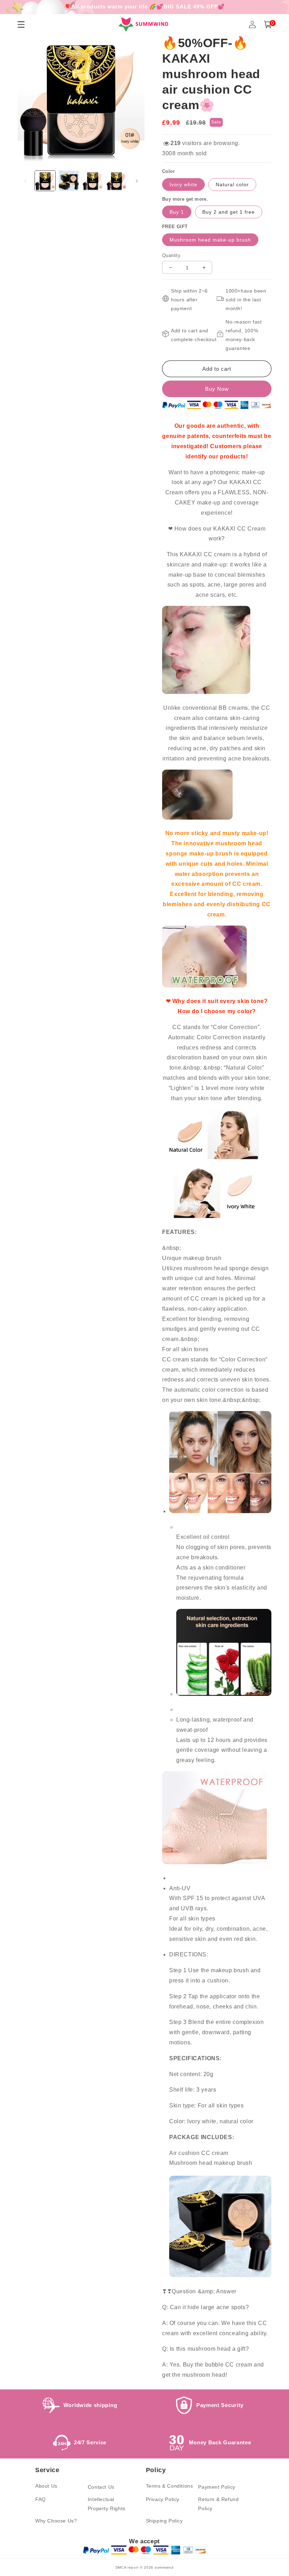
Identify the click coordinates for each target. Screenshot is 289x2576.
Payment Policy (217, 2487)
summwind (164, 2567)
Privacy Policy (163, 2499)
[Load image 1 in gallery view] (45, 181)
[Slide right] (137, 181)
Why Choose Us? (56, 2521)
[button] (268, 24)
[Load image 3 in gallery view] (93, 181)
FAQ (41, 2499)
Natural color (232, 184)
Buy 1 (177, 212)
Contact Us (101, 2487)
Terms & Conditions (170, 2486)
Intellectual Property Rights (107, 2504)
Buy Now (217, 389)
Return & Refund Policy (218, 2504)
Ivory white (183, 184)
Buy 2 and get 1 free (229, 212)
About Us (46, 2486)
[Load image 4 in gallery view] (117, 181)
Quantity (171, 255)
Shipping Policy (164, 2521)
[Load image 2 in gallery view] (69, 181)
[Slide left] (25, 181)
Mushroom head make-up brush (210, 240)
